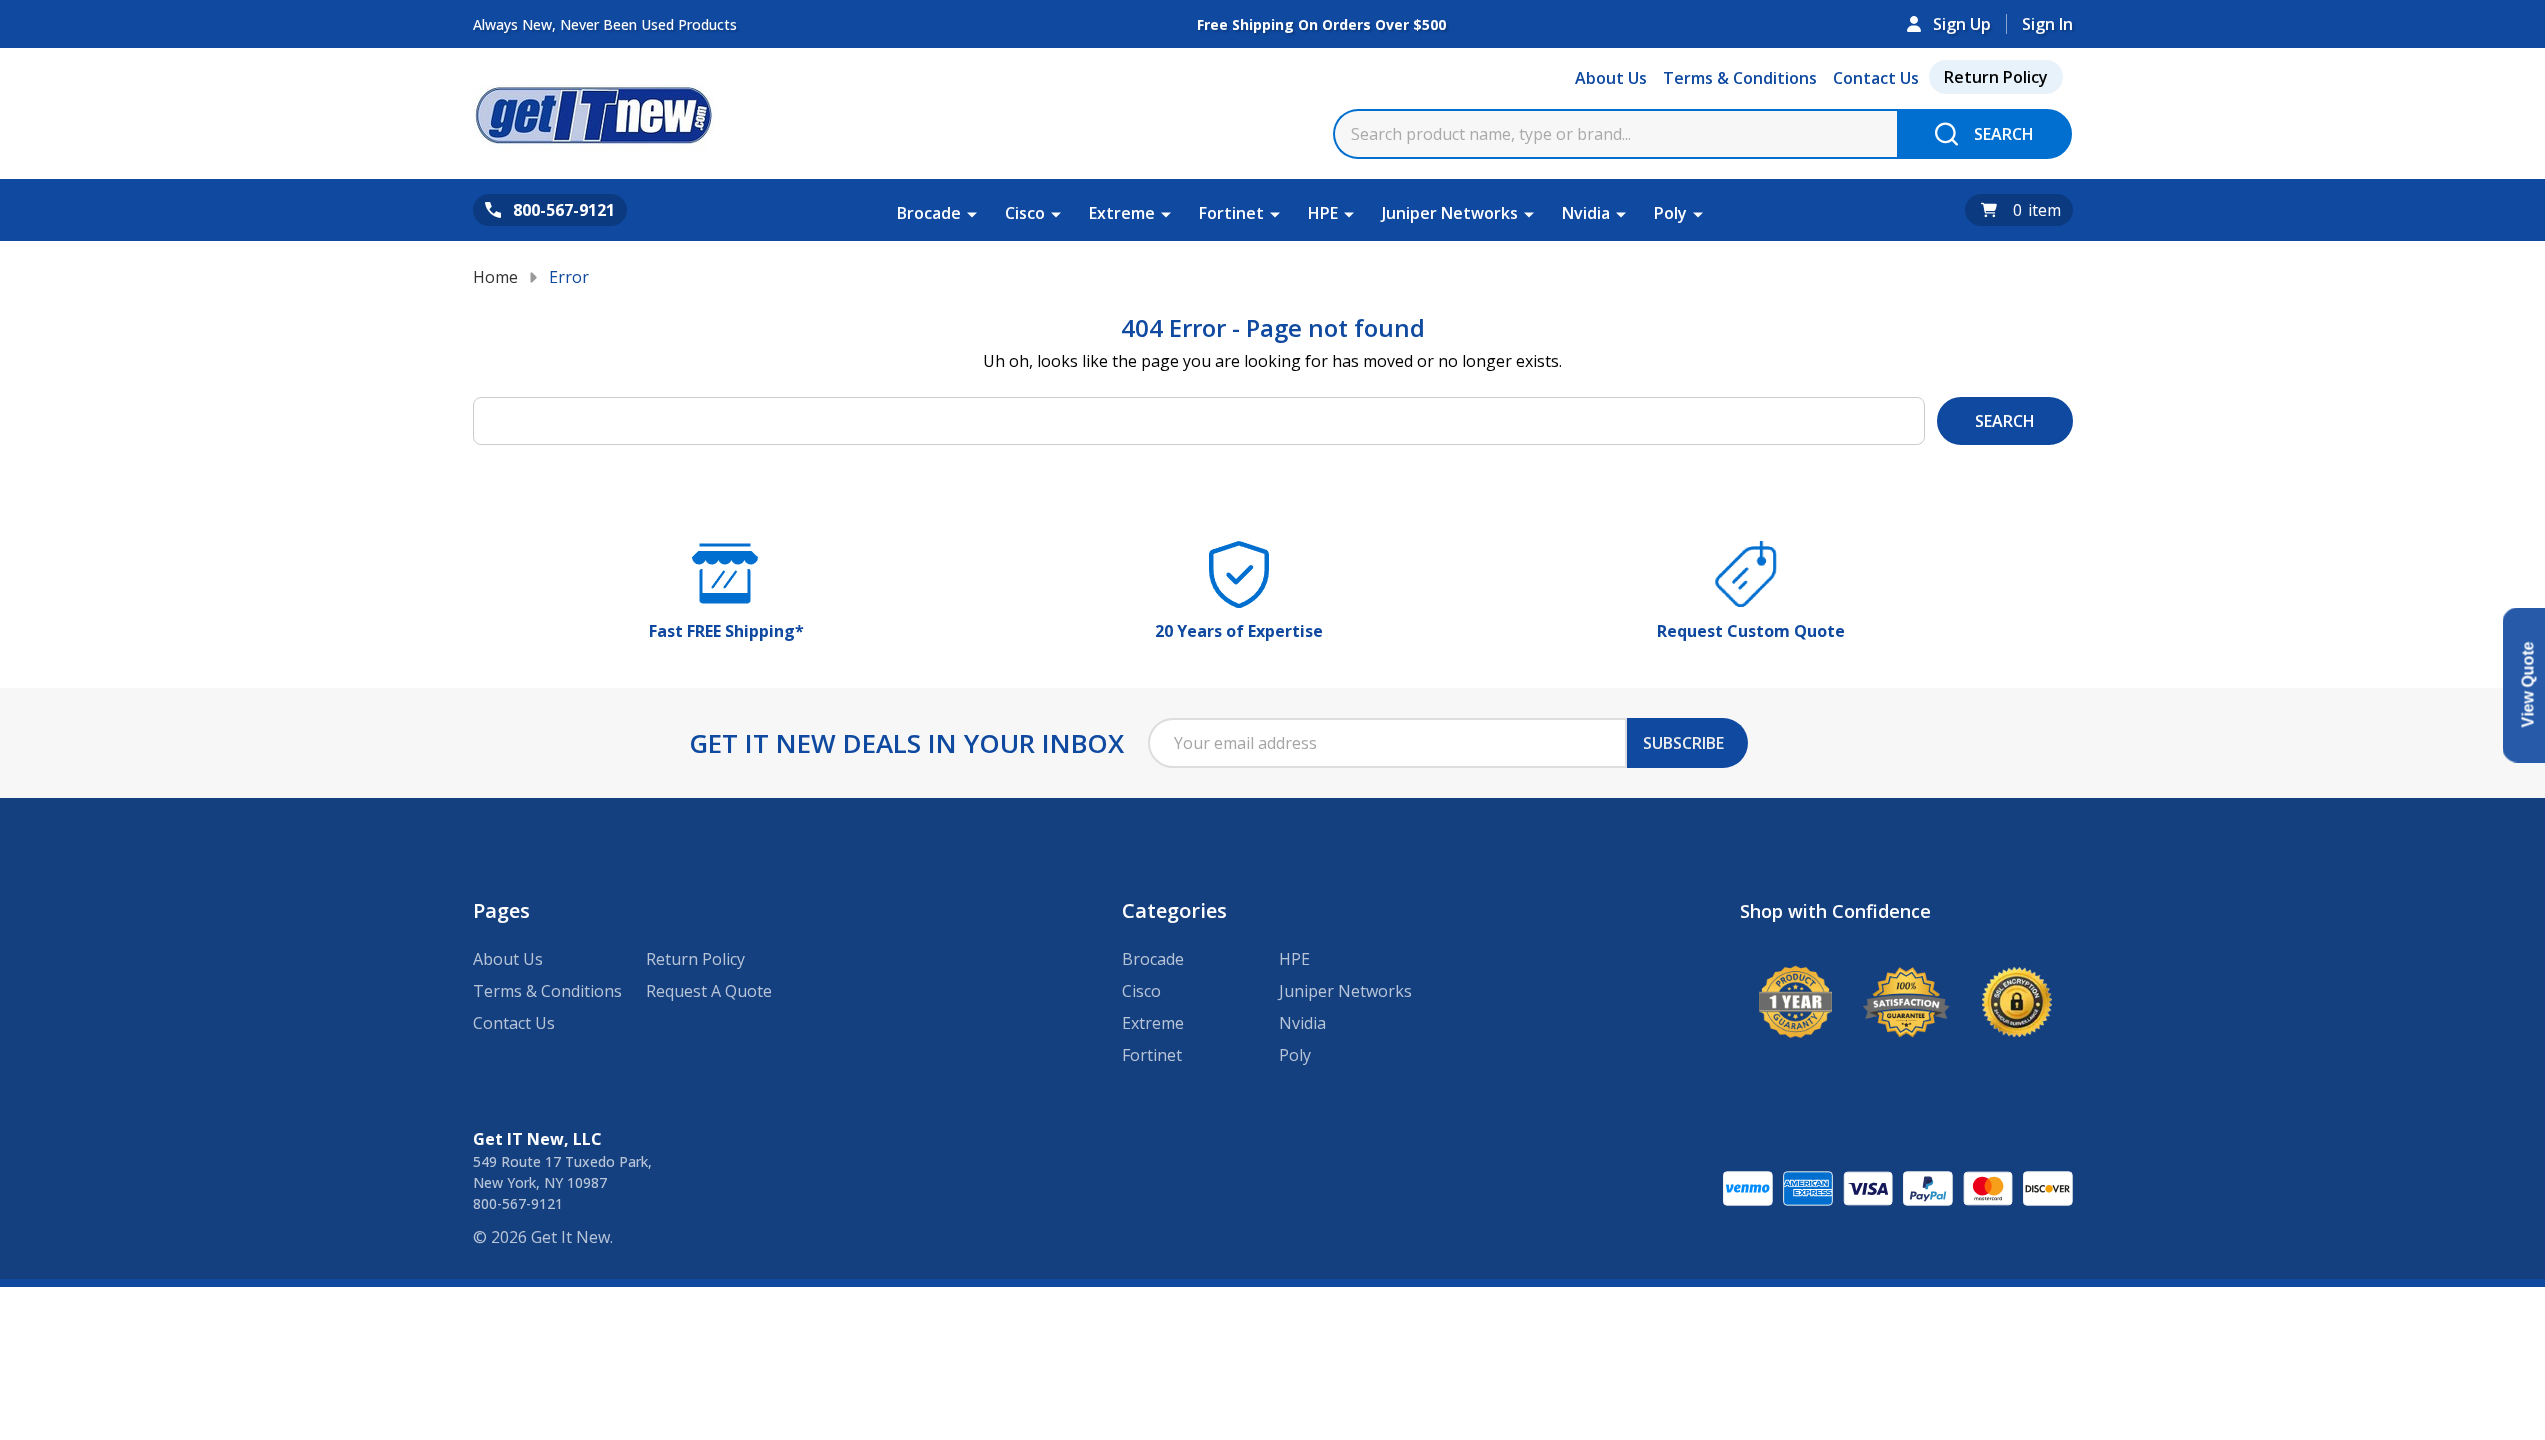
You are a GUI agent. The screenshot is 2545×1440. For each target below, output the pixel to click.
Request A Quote (709, 991)
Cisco (1025, 213)
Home (495, 277)
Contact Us (1876, 78)
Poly (1670, 213)
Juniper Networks (1450, 213)
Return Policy (1996, 77)
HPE (1323, 213)
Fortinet (1231, 213)
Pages (501, 910)
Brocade (929, 213)
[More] (972, 213)
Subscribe (1683, 743)
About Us (1611, 78)
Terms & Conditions (1740, 78)
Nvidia (1586, 213)
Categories (1174, 910)
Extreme (1122, 213)
